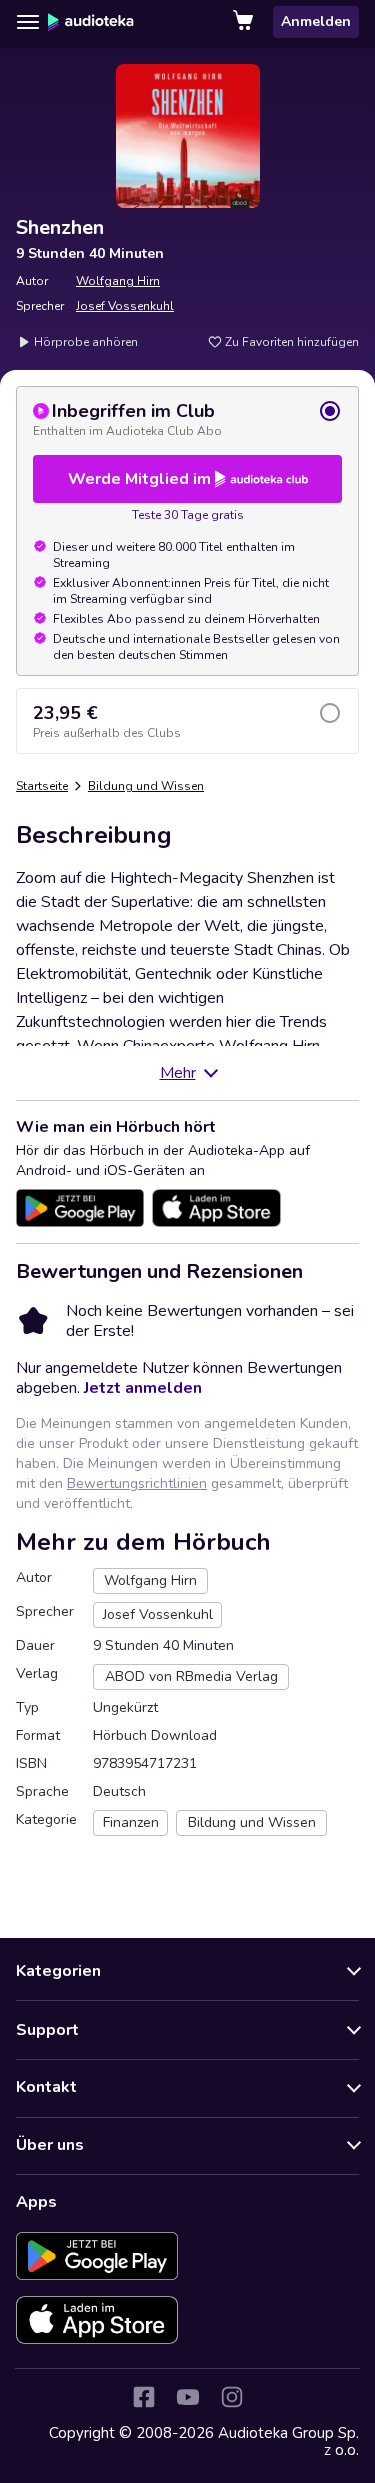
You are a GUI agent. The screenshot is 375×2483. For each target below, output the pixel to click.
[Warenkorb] (245, 22)
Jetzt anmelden (143, 1388)
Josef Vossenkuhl (125, 306)
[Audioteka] (91, 22)
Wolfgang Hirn (118, 281)
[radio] (187, 419)
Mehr (178, 1073)
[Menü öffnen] (28, 22)
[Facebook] (144, 2397)
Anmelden (316, 21)
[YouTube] (188, 2397)
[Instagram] (232, 2397)
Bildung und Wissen (146, 786)
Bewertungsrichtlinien (137, 1483)
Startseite (42, 786)
